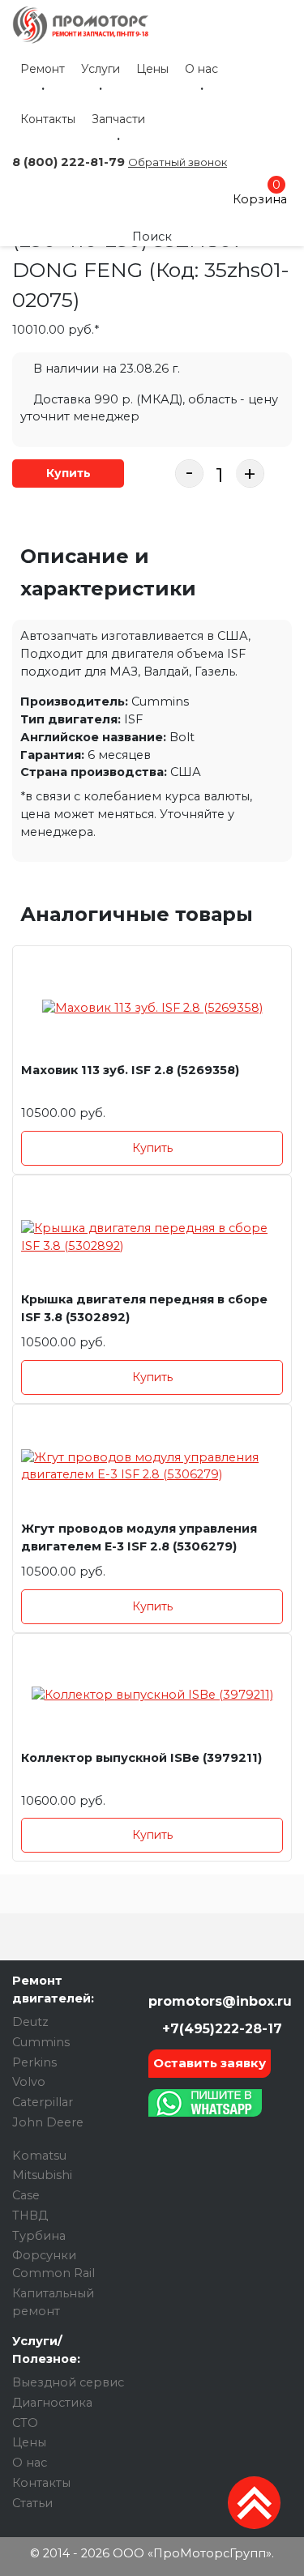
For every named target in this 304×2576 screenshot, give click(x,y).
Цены (152, 69)
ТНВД (30, 2216)
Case (26, 2195)
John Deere (48, 2122)
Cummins (41, 2042)
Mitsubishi (42, 2175)
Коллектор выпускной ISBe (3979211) (141, 1758)
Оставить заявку (210, 2063)
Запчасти (118, 119)
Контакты (48, 119)
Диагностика (52, 2403)
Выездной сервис (68, 2382)
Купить (69, 473)
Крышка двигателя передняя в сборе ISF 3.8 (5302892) (144, 1308)
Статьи (32, 2503)
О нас (201, 69)
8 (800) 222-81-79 (69, 162)
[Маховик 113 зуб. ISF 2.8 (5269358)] (152, 1008)
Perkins (34, 2062)
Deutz (30, 2022)
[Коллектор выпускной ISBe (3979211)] (152, 1696)
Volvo (29, 2082)
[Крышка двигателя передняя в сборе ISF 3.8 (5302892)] (152, 1237)
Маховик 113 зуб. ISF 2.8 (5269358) (130, 1070)
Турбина (39, 2236)
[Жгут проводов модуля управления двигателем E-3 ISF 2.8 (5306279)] (152, 1467)
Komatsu (39, 2156)
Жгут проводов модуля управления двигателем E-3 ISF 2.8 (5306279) (139, 1537)
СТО (25, 2423)
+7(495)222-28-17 (220, 2029)
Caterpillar (43, 2102)
